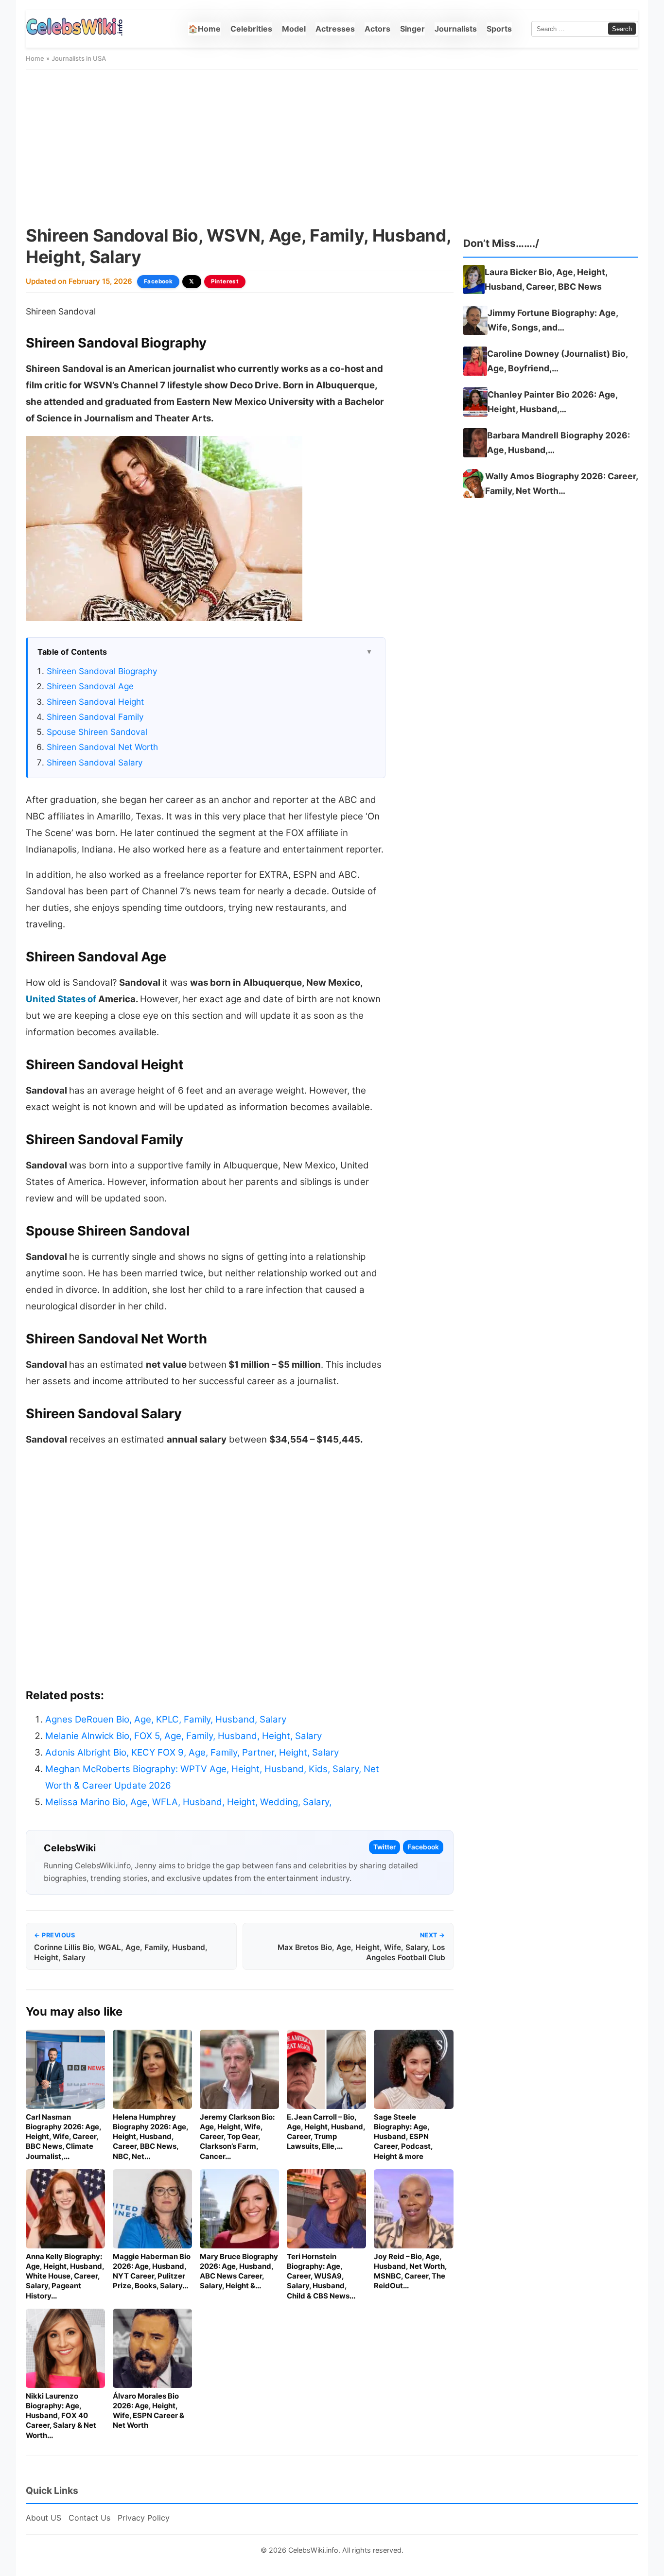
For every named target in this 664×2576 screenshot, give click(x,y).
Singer (412, 29)
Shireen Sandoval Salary (95, 762)
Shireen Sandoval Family (95, 717)
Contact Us (89, 2518)
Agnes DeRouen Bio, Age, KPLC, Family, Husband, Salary (166, 1719)
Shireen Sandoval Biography (102, 671)
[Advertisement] (332, 147)
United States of (61, 999)
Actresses (335, 29)
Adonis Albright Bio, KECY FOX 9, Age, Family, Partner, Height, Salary (192, 1752)
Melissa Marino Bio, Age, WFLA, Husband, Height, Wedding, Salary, (188, 1802)
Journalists (456, 29)
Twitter (384, 1847)
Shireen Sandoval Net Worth (102, 747)
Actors (377, 29)
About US (44, 2518)
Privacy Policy (144, 2518)
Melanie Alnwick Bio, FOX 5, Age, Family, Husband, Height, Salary (183, 1736)
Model (294, 29)
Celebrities (251, 29)
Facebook (158, 281)
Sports (499, 29)
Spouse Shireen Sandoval (97, 732)
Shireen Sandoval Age (90, 686)
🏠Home (204, 29)
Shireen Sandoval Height (95, 702)
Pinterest (225, 281)
